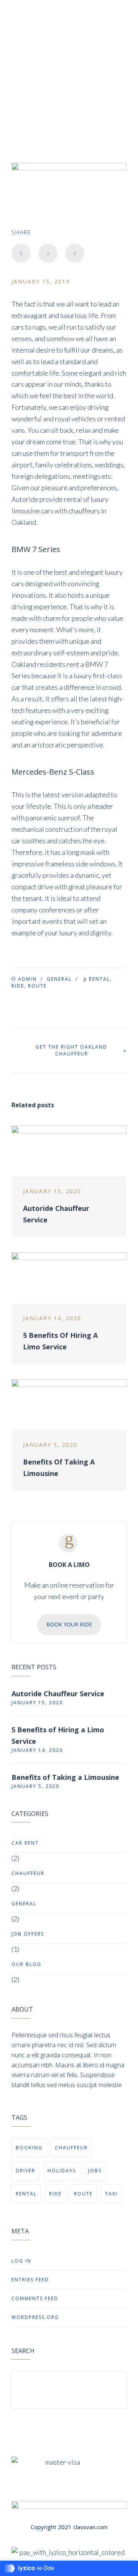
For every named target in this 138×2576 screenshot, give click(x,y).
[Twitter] (48, 253)
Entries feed (30, 2280)
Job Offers (28, 1934)
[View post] (69, 1151)
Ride (18, 986)
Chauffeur (28, 1873)
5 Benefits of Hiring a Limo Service (58, 1735)
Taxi (111, 2194)
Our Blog (26, 1964)
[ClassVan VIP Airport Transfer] (25, 45)
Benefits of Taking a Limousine (65, 1777)
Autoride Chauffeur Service (58, 1694)
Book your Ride (69, 1624)
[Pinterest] (75, 253)
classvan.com (90, 2527)
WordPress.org (35, 2317)
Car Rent (25, 1843)
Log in (21, 2261)
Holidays (62, 2171)
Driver (25, 2171)
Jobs (95, 2171)
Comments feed (35, 2298)
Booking (29, 2148)
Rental (99, 979)
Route (37, 986)
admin (27, 979)
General (59, 979)
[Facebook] (21, 253)
